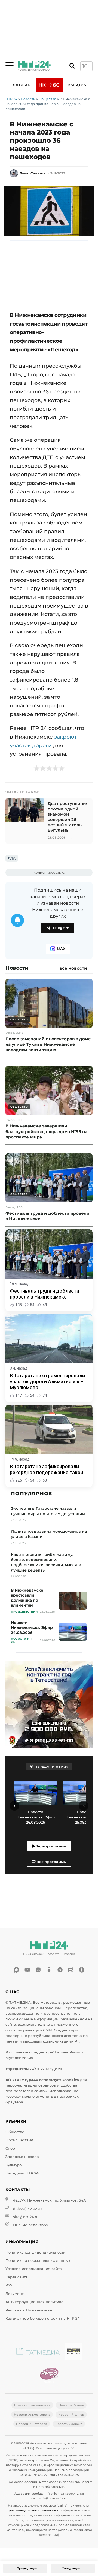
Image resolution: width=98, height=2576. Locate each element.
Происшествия (19, 2140)
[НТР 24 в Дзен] (82, 1970)
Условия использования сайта (34, 2269)
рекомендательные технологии (34, 2510)
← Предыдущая (25, 2568)
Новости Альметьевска (32, 2415)
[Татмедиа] (38, 2353)
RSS (9, 2285)
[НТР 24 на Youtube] (27, 1970)
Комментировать (47, 872)
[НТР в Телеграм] (60, 1970)
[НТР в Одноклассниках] (49, 1970)
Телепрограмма (50, 1846)
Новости (28, 99)
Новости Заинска (69, 2424)
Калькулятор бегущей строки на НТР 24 (43, 2318)
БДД (12, 858)
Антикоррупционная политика (34, 2302)
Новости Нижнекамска (32, 2405)
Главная (21, 85)
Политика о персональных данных (38, 2261)
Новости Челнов (71, 2415)
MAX (61, 949)
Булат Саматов (32, 173)
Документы (16, 2294)
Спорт (11, 2149)
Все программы (51, 1862)
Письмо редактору (30, 2225)
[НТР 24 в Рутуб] (71, 1970)
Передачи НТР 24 (22, 2173)
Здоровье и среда (22, 2157)
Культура (14, 2165)
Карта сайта (17, 2277)
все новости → (76, 968)
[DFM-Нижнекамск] (73, 2353)
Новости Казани (71, 2405)
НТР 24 (11, 99)
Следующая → (73, 2568)
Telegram (61, 928)
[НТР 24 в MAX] (16, 1970)
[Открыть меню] (10, 65)
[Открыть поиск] (72, 66)
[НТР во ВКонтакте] (38, 1970)
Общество (48, 99)
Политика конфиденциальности (36, 2252)
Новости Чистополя (32, 2424)
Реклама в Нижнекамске (29, 2310)
